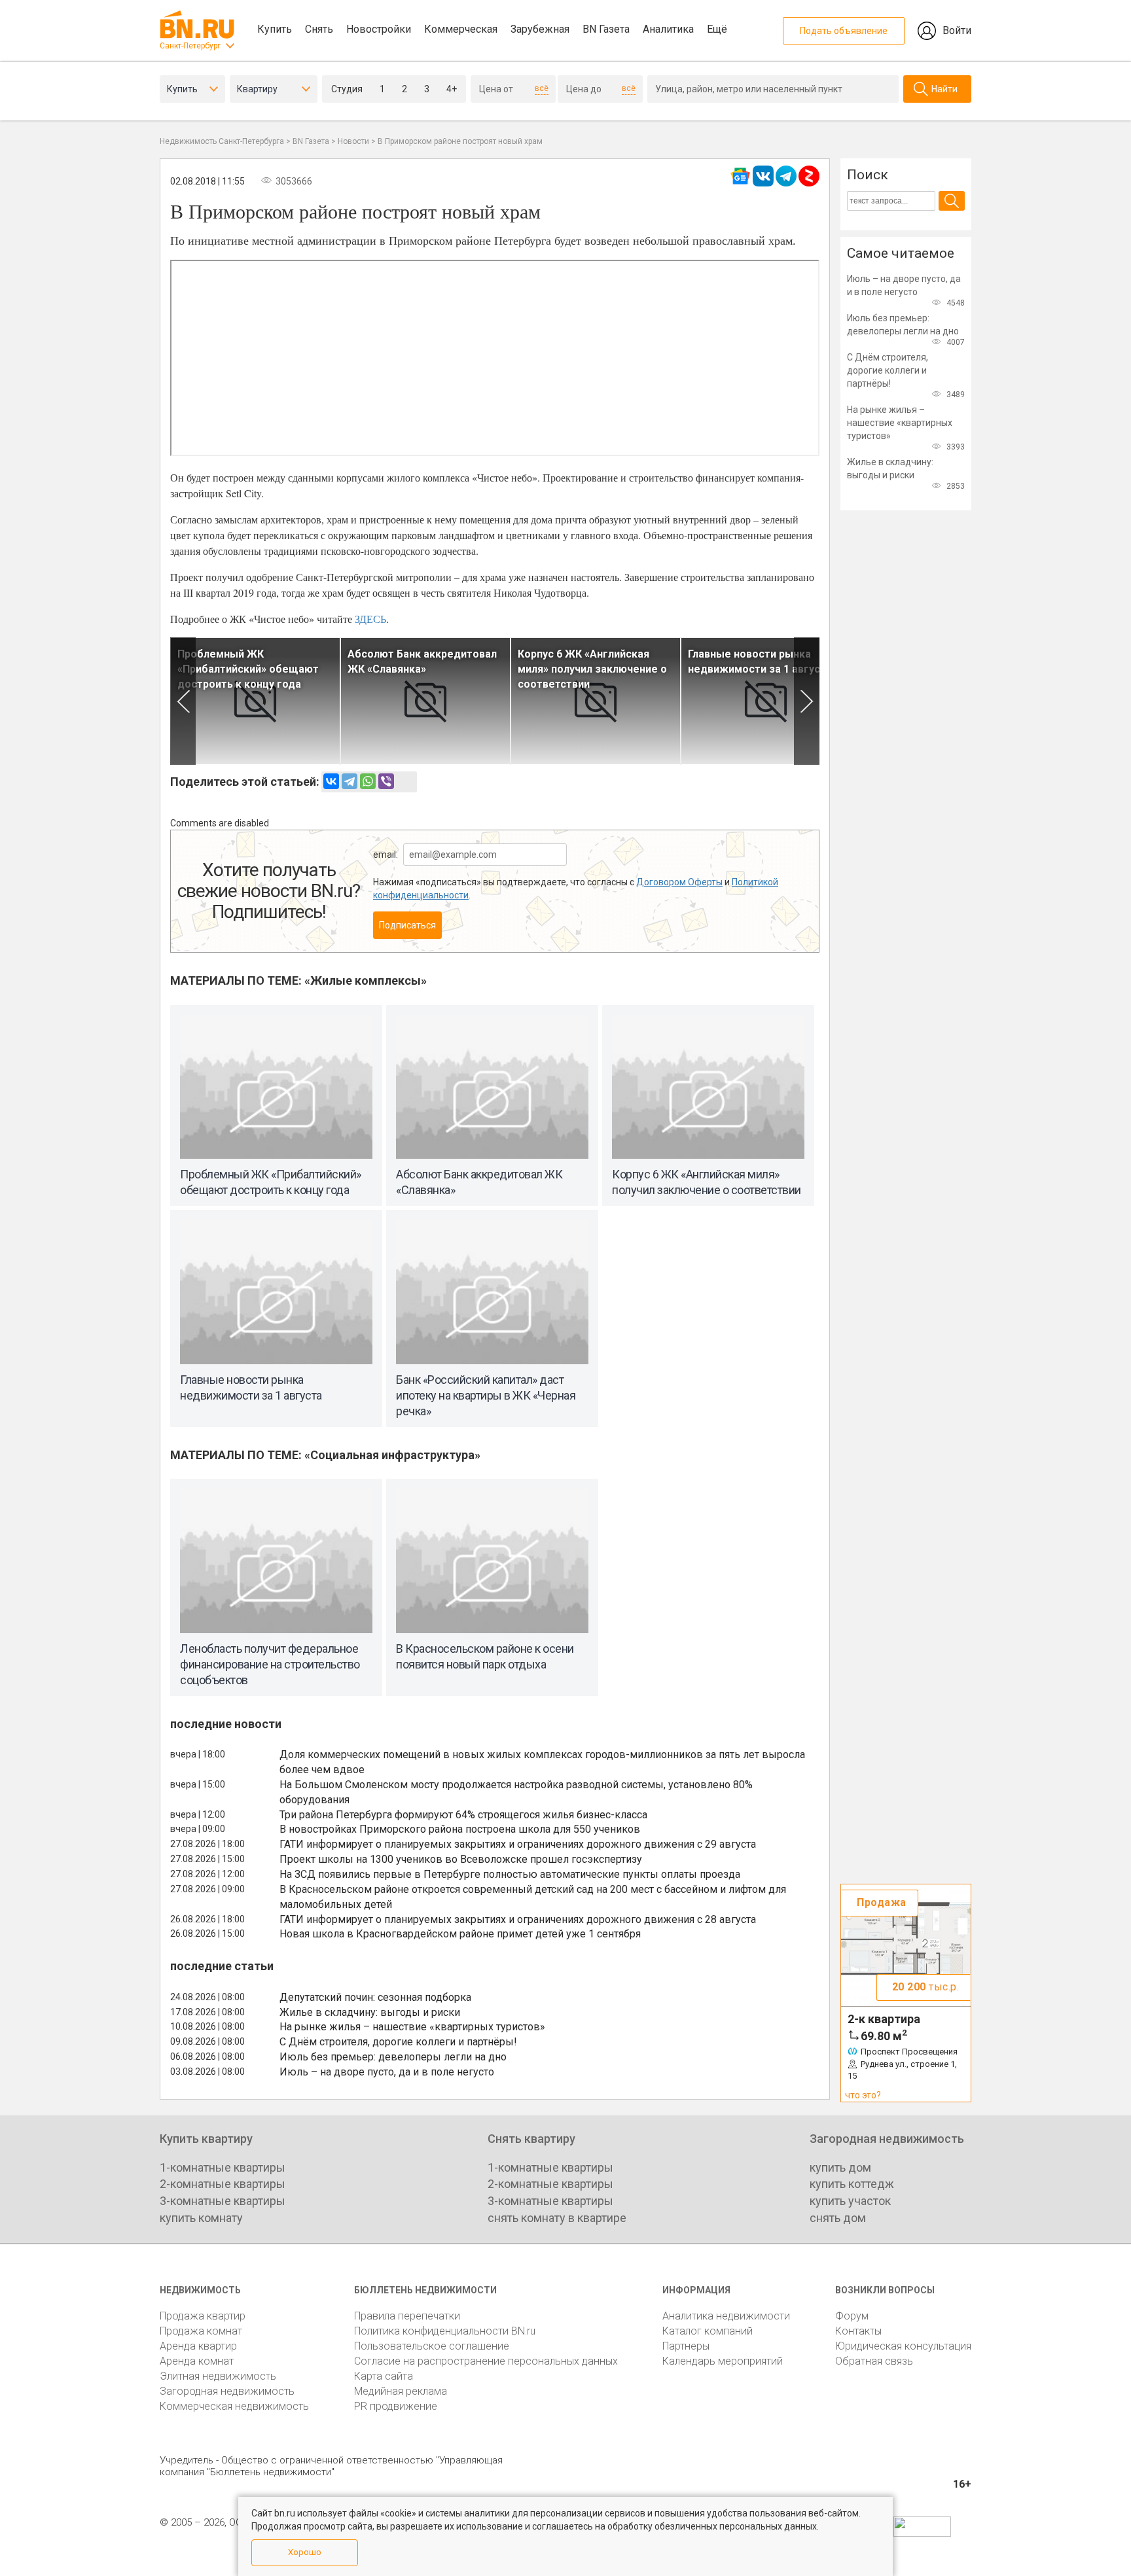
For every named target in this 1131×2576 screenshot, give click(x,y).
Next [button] (807, 701)
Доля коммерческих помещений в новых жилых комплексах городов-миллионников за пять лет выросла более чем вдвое (542, 1762)
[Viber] (386, 781)
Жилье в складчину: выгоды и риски (370, 2012)
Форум (852, 2316)
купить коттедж (852, 2184)
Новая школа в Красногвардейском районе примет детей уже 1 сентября (460, 1934)
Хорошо (305, 2552)
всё (542, 88)
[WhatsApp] (368, 781)
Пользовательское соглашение (432, 2346)
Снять (319, 29)
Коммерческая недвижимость (234, 2406)
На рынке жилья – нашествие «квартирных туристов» (412, 2027)
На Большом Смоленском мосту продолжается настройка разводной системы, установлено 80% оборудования (516, 1792)
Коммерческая (461, 29)
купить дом (840, 2167)
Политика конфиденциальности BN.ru (445, 2331)
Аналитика (668, 29)
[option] (255, 701)
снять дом (838, 2218)
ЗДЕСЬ (370, 619)
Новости (353, 141)
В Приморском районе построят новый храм (460, 141)
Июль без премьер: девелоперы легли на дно (393, 2057)
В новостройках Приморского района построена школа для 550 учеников (460, 1829)
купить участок (850, 2201)
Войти (957, 30)
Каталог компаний (708, 2331)
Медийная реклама (401, 2391)
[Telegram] (350, 781)
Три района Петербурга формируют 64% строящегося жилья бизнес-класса (463, 1815)
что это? (863, 2095)
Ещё (717, 29)
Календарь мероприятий (723, 2361)
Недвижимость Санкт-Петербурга (222, 141)
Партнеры (686, 2346)
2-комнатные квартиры (223, 2184)
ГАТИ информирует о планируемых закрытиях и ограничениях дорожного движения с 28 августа (518, 1919)
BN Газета (606, 29)
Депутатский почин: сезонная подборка (375, 1997)
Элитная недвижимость (218, 2376)
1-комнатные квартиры (223, 2167)
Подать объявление (844, 31)
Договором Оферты (679, 882)
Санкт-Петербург (190, 46)
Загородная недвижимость (227, 2391)
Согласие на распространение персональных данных (486, 2361)
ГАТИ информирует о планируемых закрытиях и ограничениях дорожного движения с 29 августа (518, 1844)
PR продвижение (396, 2406)
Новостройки (379, 29)
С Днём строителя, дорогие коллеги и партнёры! (398, 2042)
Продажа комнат (201, 2331)
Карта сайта (384, 2376)
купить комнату (201, 2218)
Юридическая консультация (903, 2346)
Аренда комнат (197, 2361)
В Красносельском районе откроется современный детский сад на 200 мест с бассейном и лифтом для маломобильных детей (533, 1897)
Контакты (858, 2331)
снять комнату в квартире (557, 2218)
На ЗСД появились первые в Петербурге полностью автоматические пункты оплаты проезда (510, 1874)
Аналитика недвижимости (726, 2316)
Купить (275, 29)
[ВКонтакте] (331, 781)
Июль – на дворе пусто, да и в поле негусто (387, 2072)
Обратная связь (874, 2361)
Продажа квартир (203, 2316)
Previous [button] (183, 701)
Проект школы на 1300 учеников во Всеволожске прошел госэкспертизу (461, 1859)
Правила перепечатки (407, 2316)
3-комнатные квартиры (223, 2201)
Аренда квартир (198, 2346)
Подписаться (407, 925)
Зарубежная (540, 29)
